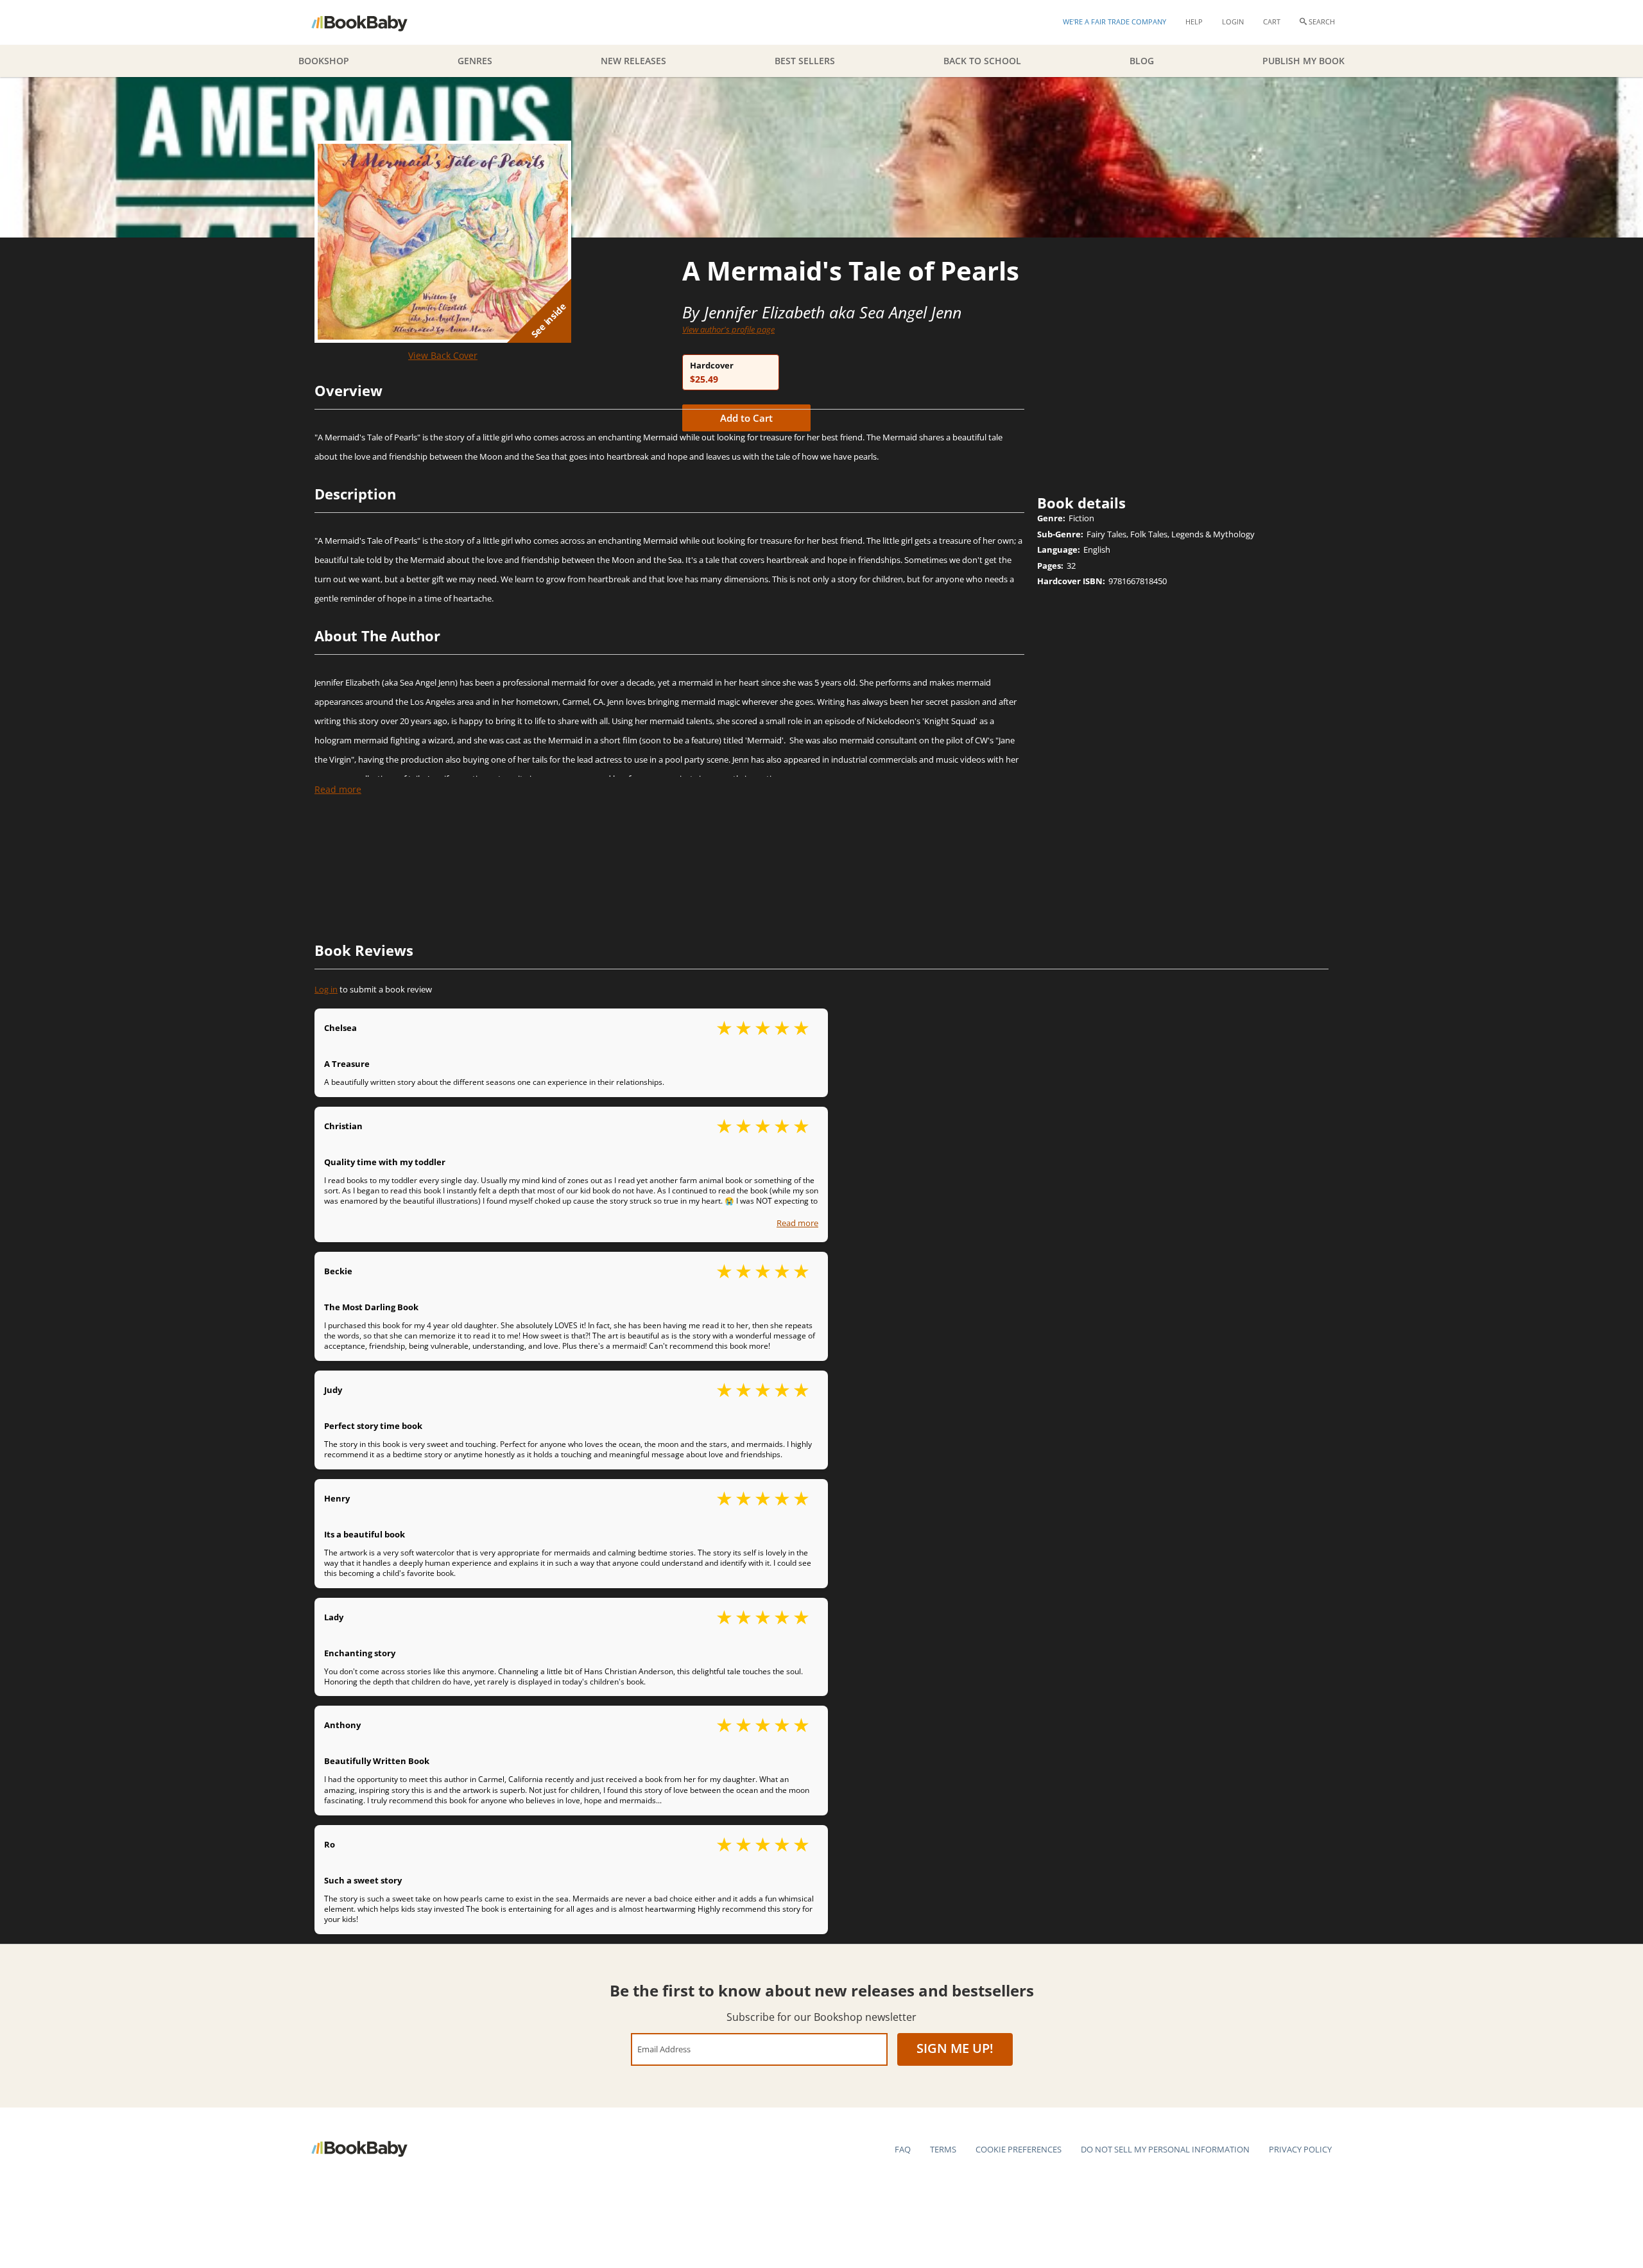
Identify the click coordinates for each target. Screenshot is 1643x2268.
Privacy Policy (1300, 2149)
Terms (943, 2149)
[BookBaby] (371, 22)
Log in (326, 989)
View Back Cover (443, 355)
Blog (1142, 61)
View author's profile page (728, 329)
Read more (338, 789)
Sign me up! (955, 2048)
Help (1194, 22)
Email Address (664, 2049)
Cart (1272, 22)
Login (1233, 22)
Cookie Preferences (1019, 2149)
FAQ (903, 2149)
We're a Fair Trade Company (1114, 22)
